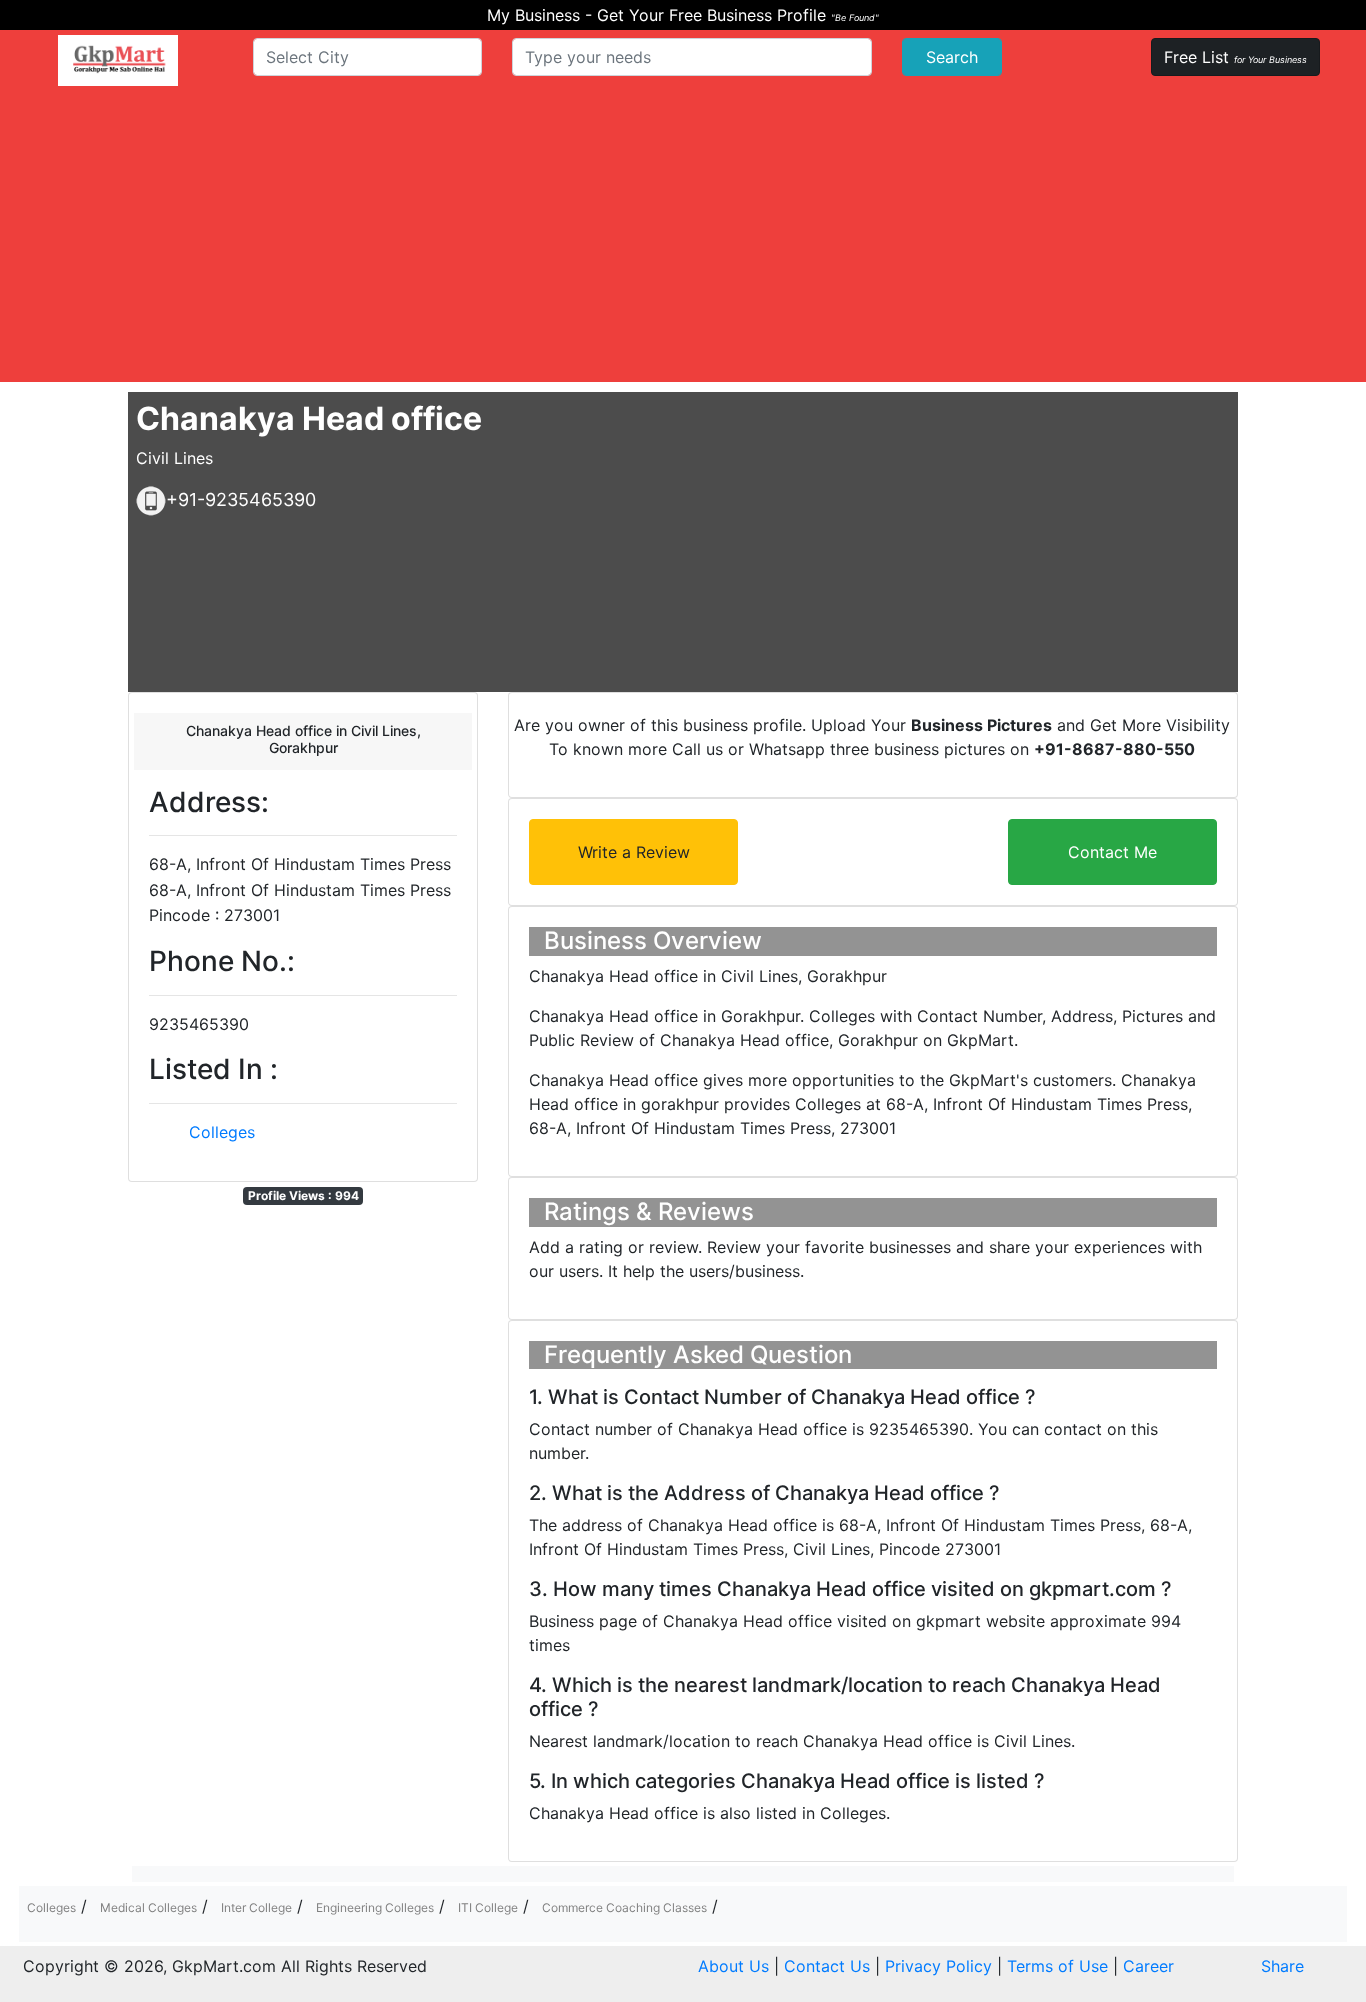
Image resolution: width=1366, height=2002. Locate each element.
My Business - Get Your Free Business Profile (683, 15)
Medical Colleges (148, 1907)
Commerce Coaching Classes (624, 1907)
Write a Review (634, 852)
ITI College (488, 1907)
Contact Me (1112, 852)
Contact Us (827, 1966)
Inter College (256, 1907)
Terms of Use (1057, 1966)
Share (1282, 1966)
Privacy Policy (938, 1966)
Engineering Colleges (375, 1907)
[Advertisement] (683, 242)
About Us (733, 1966)
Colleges (222, 1132)
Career (1148, 1966)
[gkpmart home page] (118, 60)
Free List (1235, 57)
